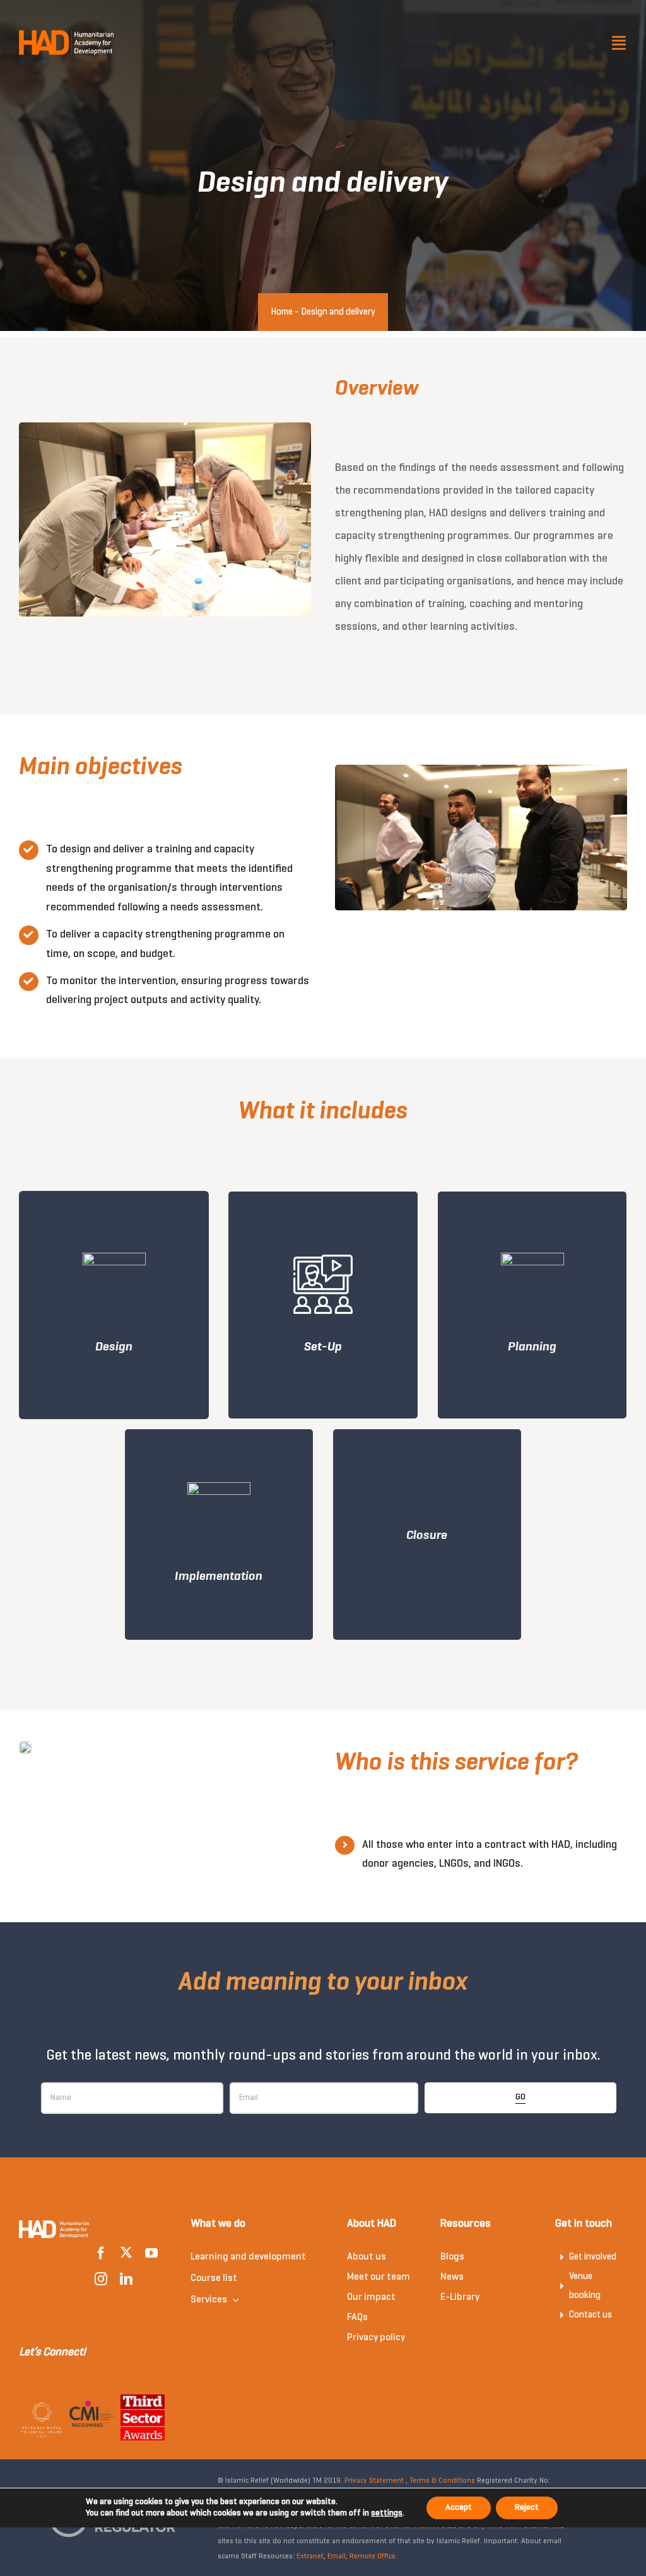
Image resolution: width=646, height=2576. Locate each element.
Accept (459, 2508)
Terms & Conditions (442, 2481)
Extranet (310, 2556)
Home (282, 312)
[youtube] (151, 2253)
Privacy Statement (374, 2481)
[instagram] (101, 2279)
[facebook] (101, 2253)
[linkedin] (126, 2279)
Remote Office (373, 2556)
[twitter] (126, 2253)
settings (387, 2513)
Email (337, 2556)
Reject (527, 2508)
